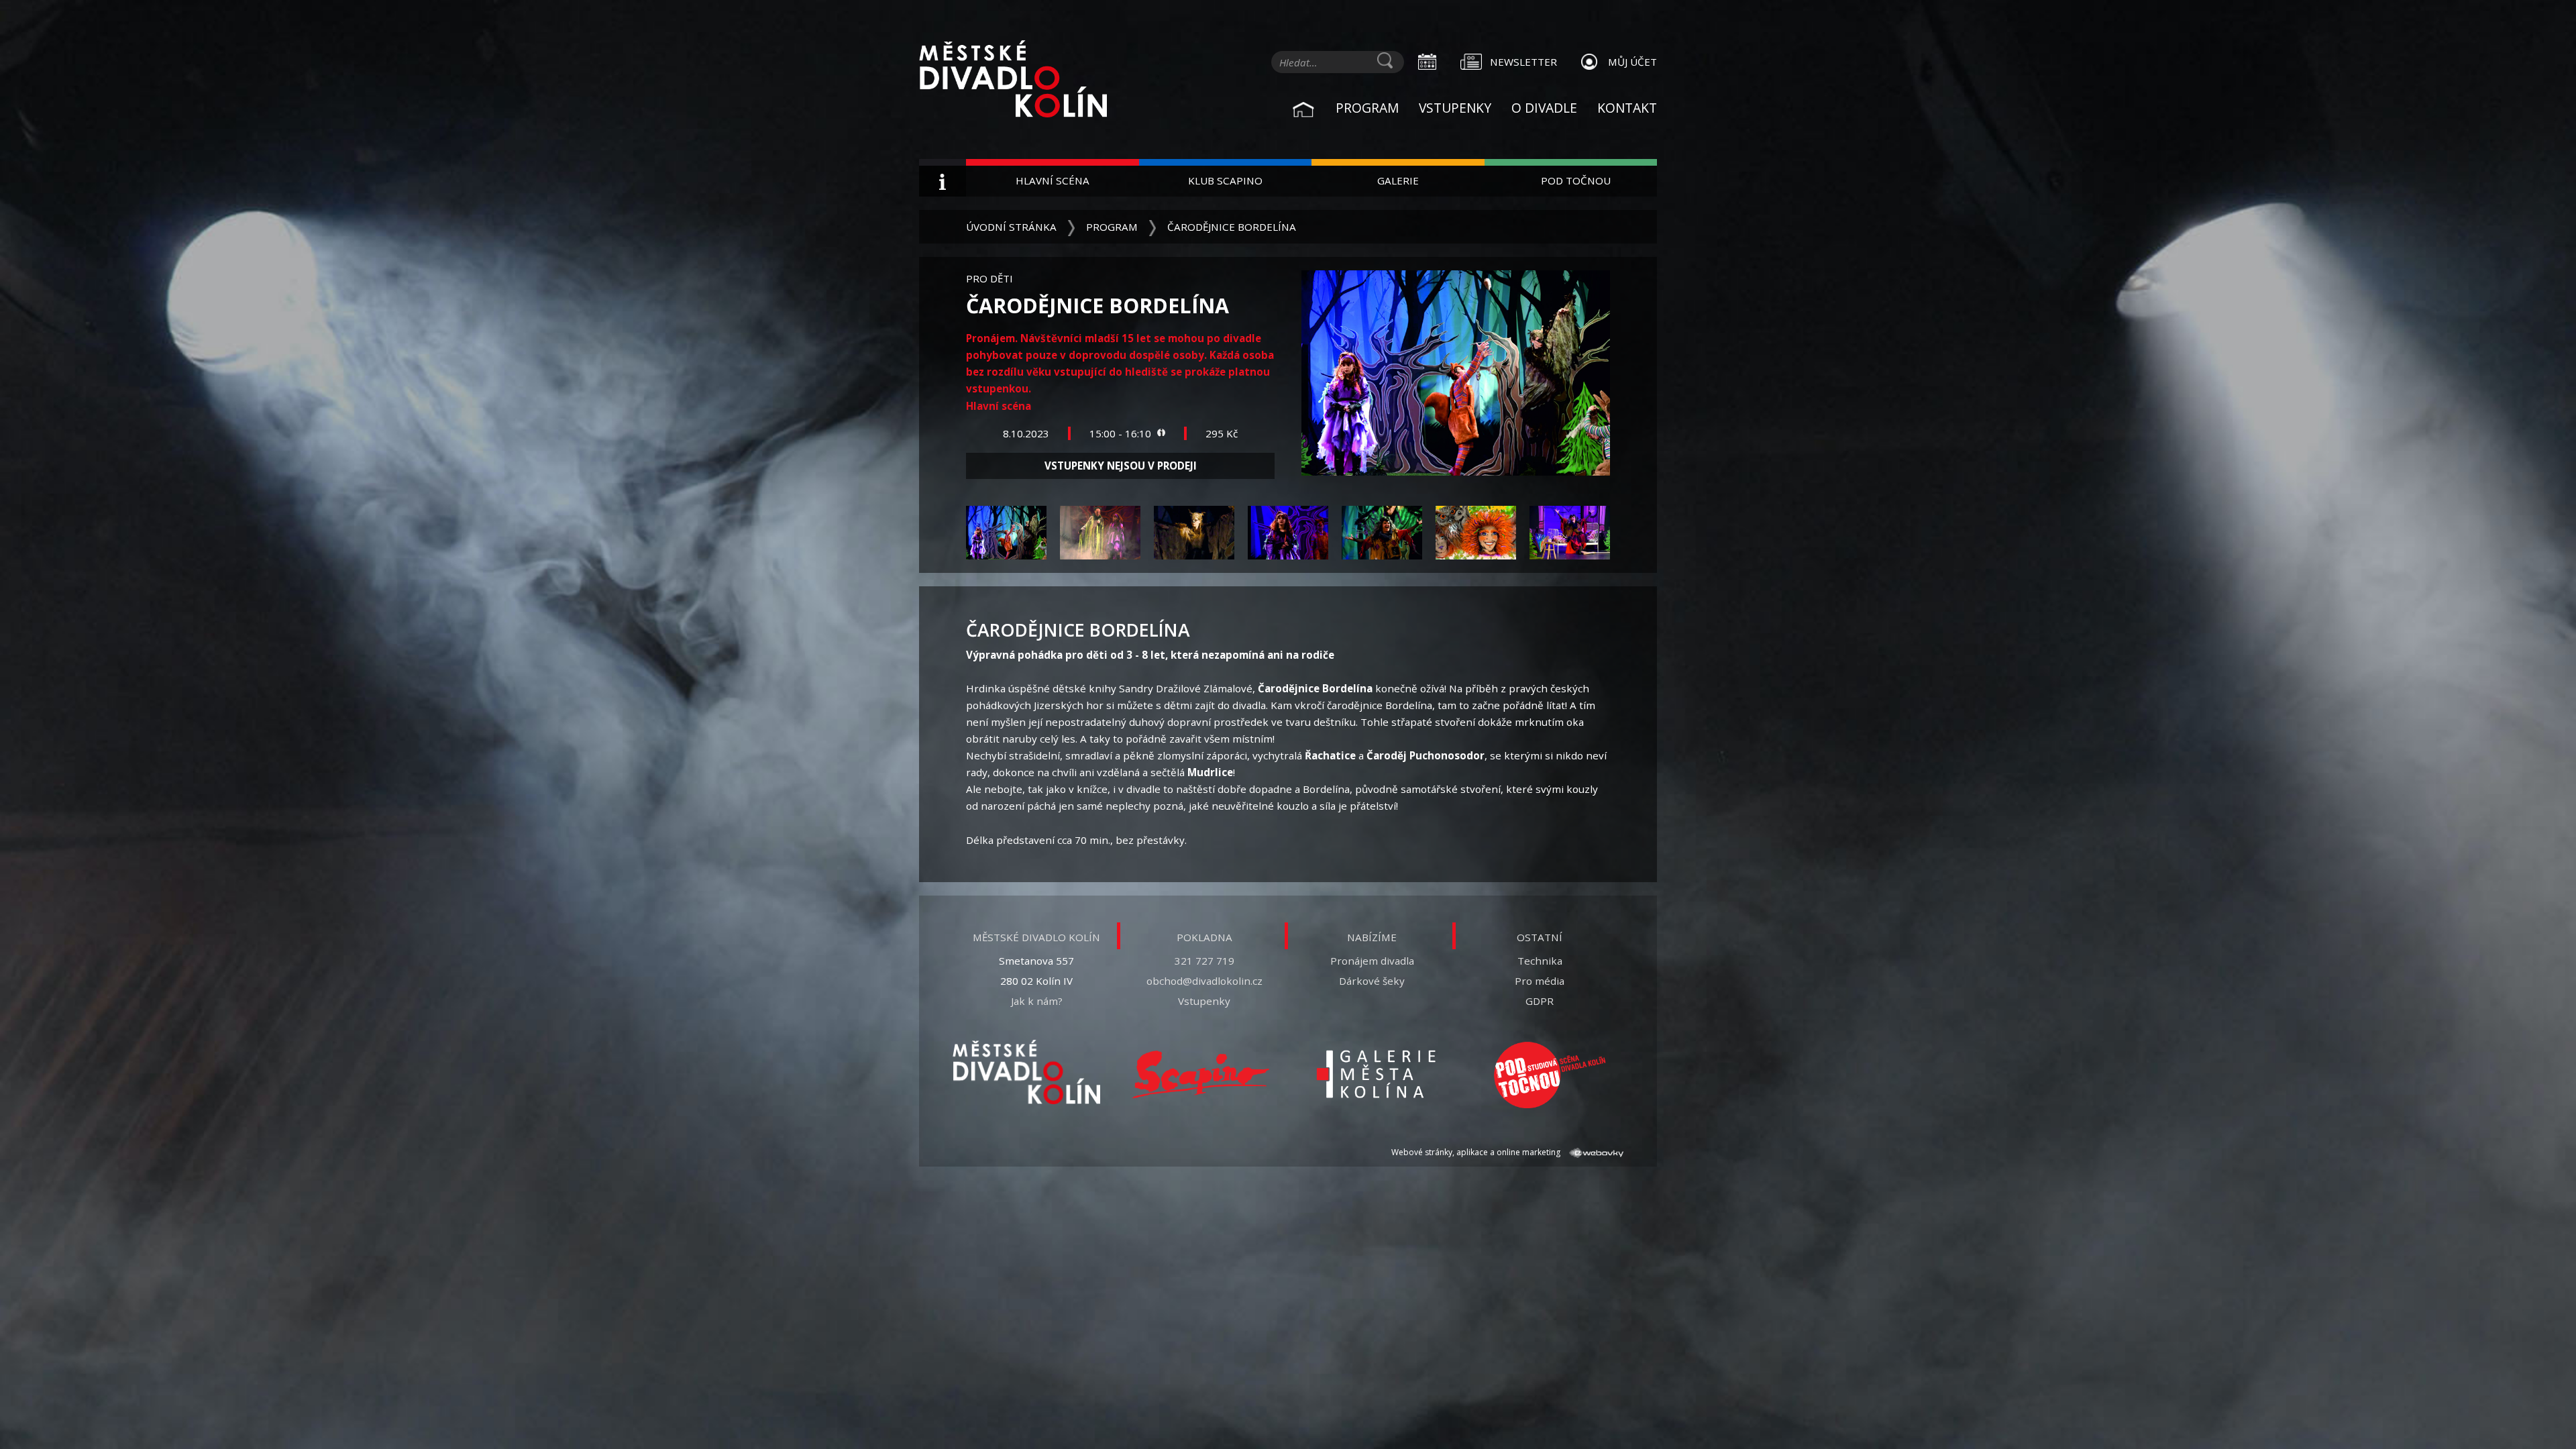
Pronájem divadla (1372, 961)
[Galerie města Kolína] (1375, 1075)
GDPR (1540, 1001)
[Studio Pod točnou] (1550, 1075)
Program (1367, 108)
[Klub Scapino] (1201, 1075)
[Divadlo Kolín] (1033, 80)
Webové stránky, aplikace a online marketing (1477, 1152)
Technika (1540, 961)
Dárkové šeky (1372, 981)
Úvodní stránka (1011, 227)
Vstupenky (1455, 108)
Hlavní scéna (1053, 180)
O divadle (1544, 108)
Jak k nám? (1037, 1001)
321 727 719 (1204, 961)
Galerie (1398, 180)
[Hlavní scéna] (1026, 1072)
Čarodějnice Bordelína (1232, 227)
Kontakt (1627, 108)
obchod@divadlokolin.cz (1204, 981)
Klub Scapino (1225, 180)
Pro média (1540, 981)
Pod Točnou (1576, 180)
